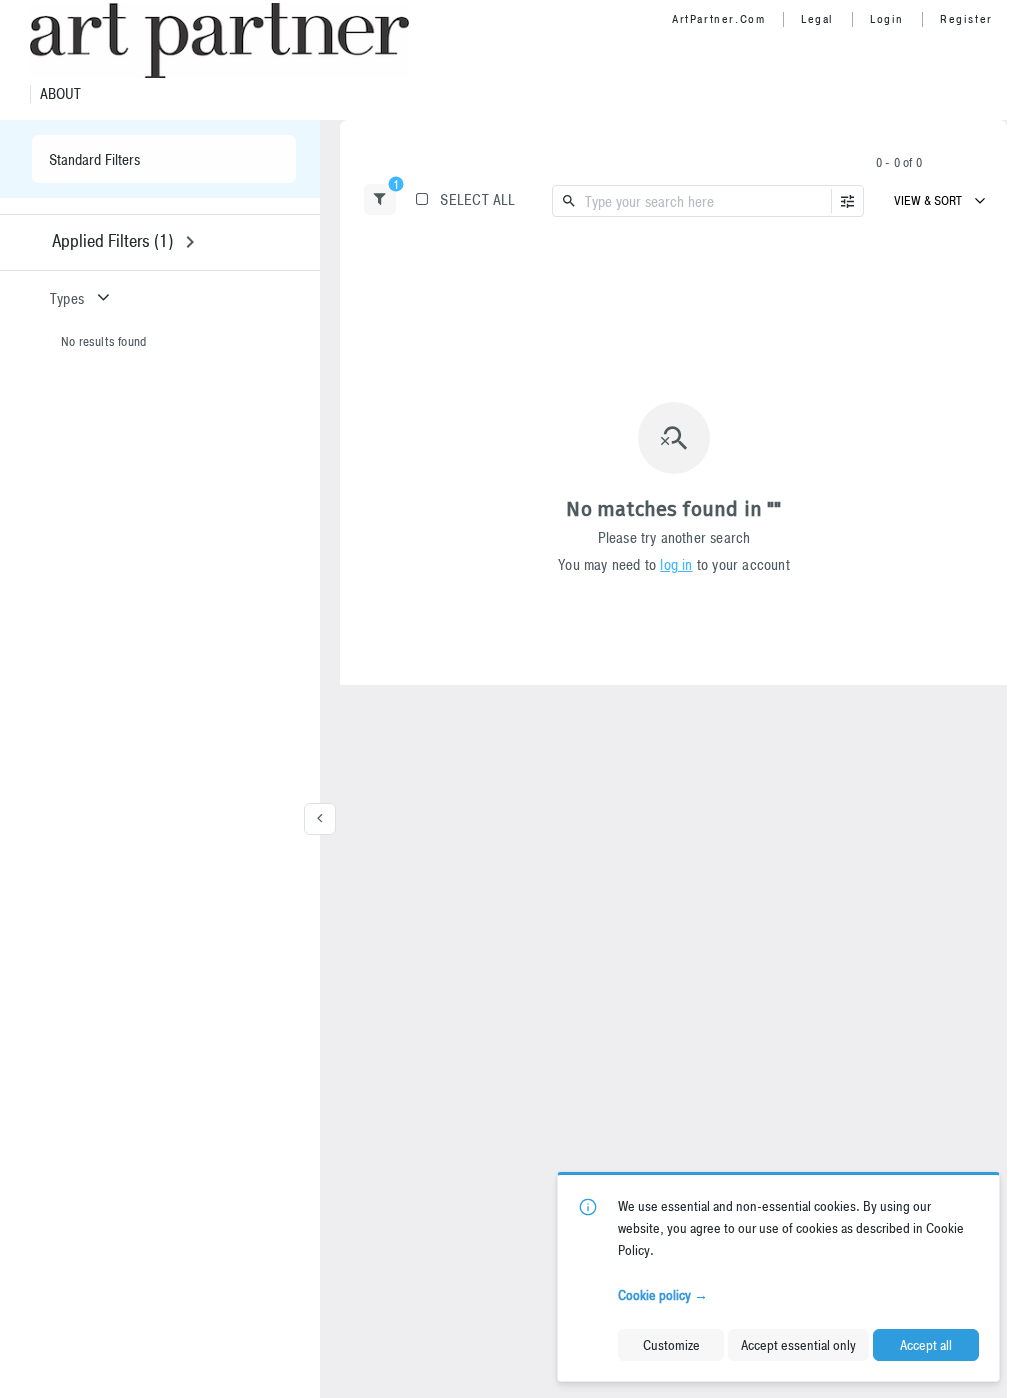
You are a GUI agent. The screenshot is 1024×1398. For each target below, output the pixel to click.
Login (887, 19)
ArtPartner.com (718, 19)
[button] (380, 199)
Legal (817, 19)
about (60, 94)
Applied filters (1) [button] (112, 240)
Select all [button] (477, 199)
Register (966, 19)
